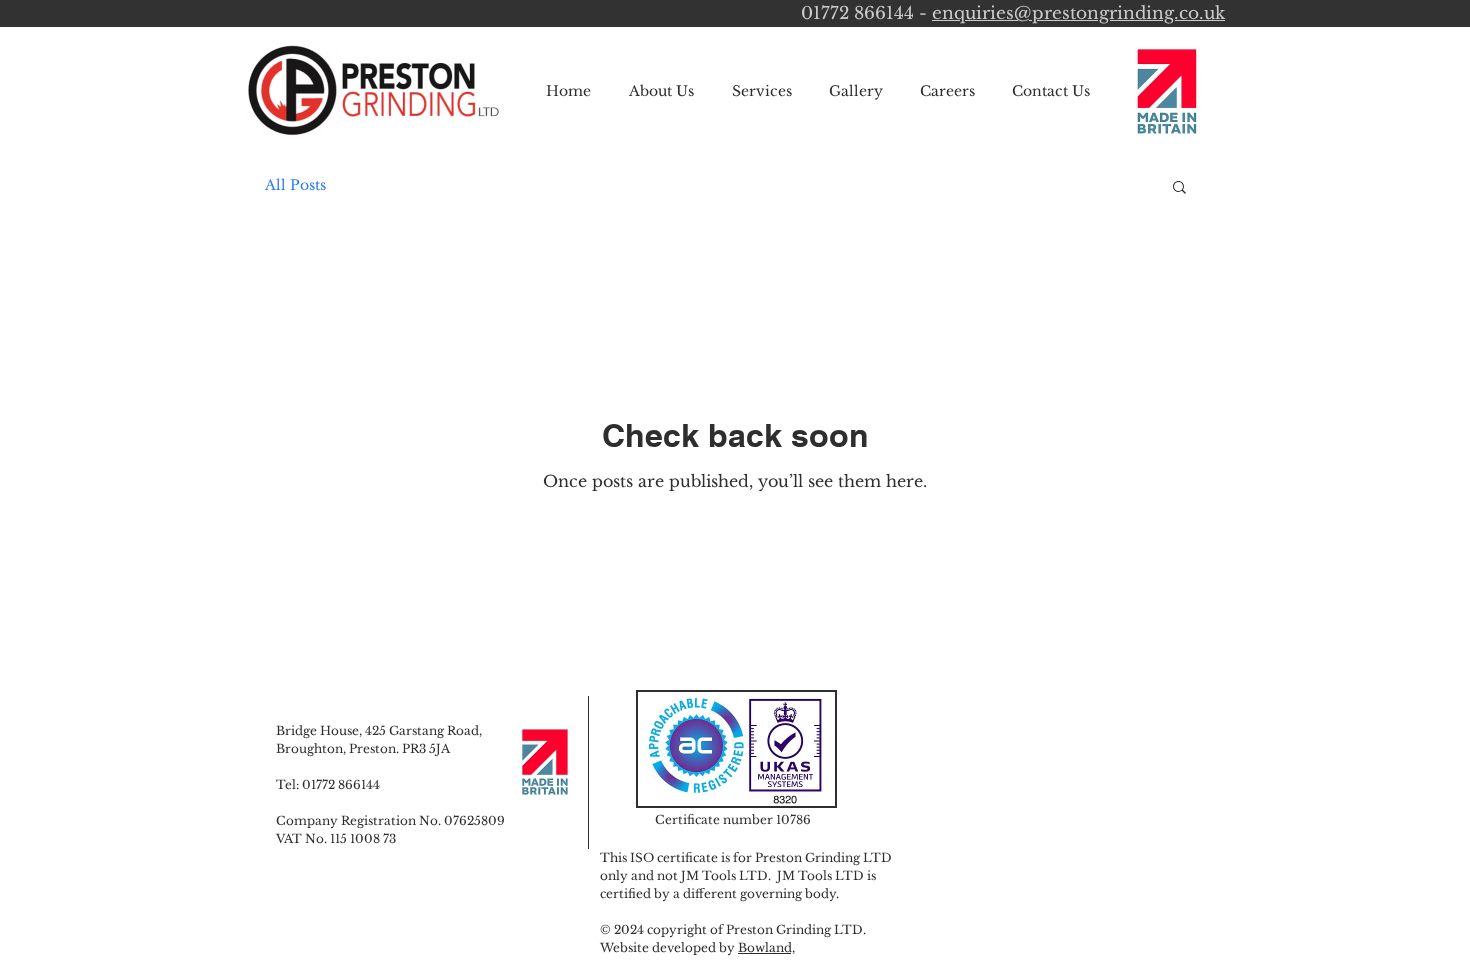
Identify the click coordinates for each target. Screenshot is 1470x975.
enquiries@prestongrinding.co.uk (1078, 13)
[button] (1179, 188)
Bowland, (766, 947)
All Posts (295, 185)
